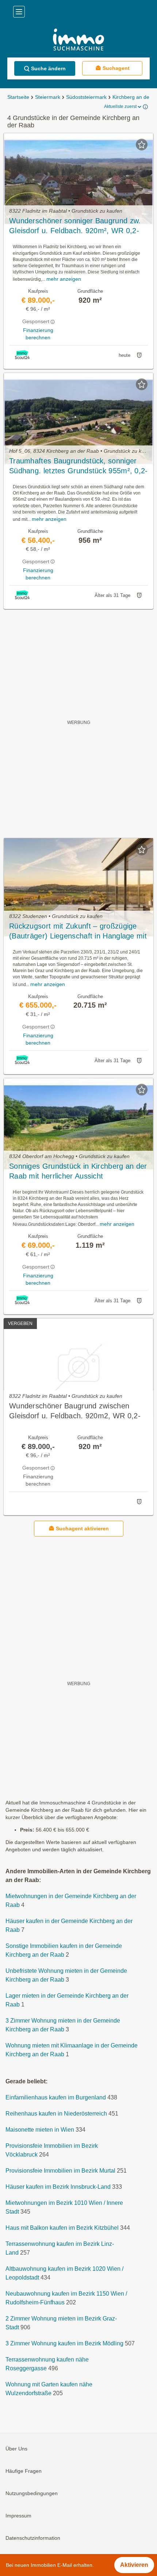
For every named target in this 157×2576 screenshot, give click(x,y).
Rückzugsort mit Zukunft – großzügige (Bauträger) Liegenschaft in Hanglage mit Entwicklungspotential (78, 932)
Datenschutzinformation (33, 2538)
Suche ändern (48, 68)
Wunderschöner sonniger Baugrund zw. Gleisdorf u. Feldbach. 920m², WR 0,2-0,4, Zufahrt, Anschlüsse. (75, 226)
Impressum (18, 2516)
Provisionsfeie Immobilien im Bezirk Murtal (60, 2171)
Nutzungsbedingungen (32, 2494)
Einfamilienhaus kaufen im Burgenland (56, 2098)
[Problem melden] (139, 355)
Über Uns (16, 2449)
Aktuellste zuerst (120, 107)
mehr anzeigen (64, 279)
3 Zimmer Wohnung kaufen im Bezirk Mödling (64, 2344)
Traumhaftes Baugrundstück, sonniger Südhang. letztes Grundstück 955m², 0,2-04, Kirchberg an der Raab (78, 466)
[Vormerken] (142, 145)
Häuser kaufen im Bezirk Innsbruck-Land (58, 2187)
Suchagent (116, 68)
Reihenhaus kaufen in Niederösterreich (56, 2114)
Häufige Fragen (24, 2471)
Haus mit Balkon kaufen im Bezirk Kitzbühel (62, 2228)
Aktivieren (134, 2565)
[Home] (78, 40)
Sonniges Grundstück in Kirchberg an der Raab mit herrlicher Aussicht (78, 1171)
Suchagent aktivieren (82, 1528)
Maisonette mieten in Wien (40, 2130)
